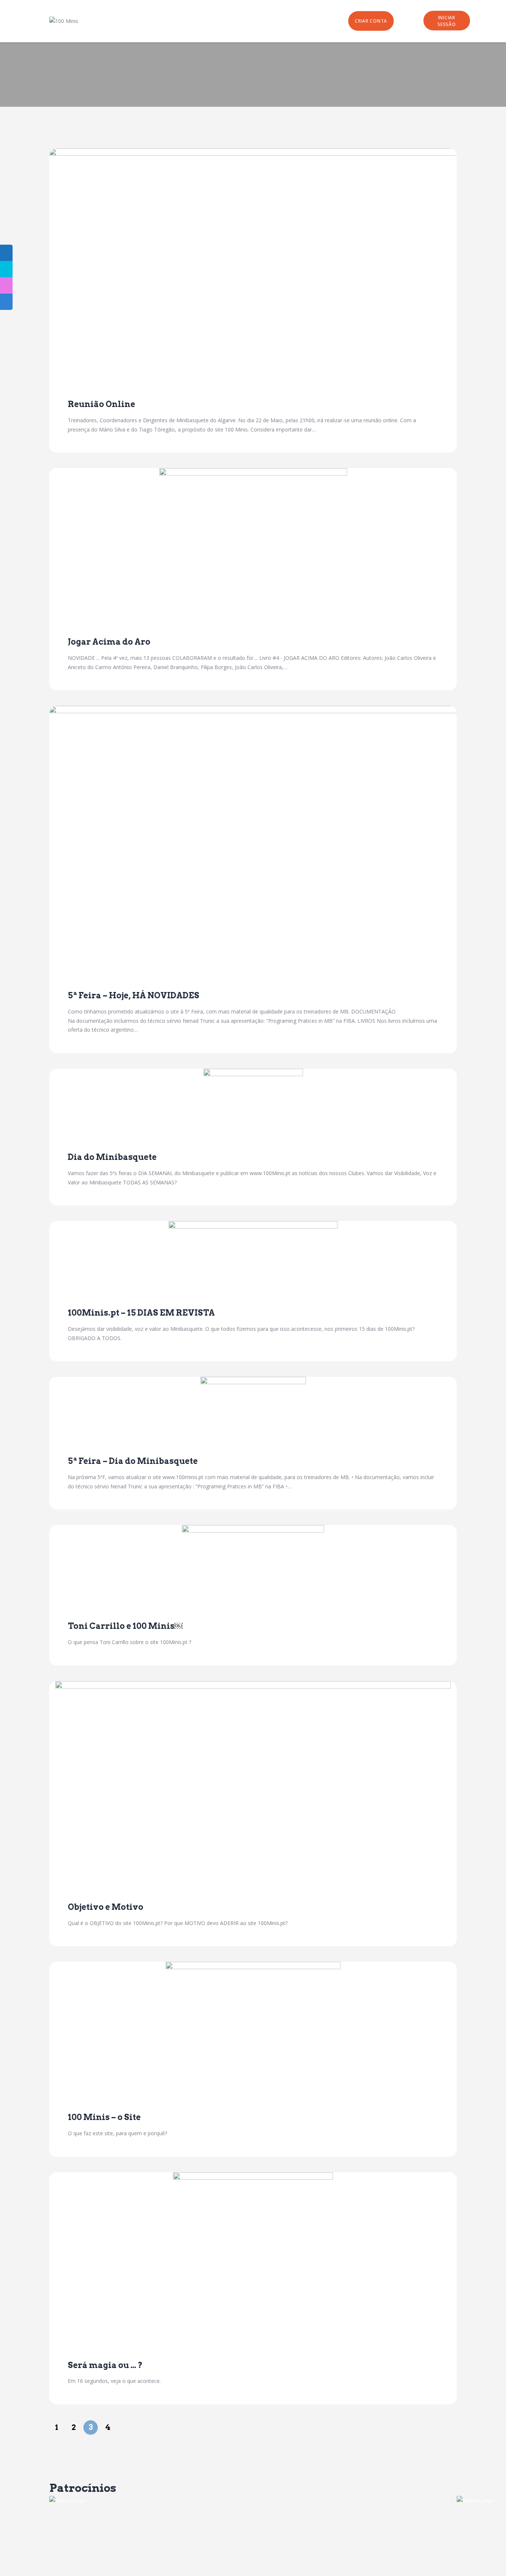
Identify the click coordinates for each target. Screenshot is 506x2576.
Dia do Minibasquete (112, 1157)
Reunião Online (101, 404)
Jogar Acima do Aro (109, 642)
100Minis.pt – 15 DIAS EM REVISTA (141, 1313)
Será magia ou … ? (105, 2365)
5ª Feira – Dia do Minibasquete (133, 1461)
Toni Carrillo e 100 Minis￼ (125, 1626)
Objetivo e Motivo (106, 1907)
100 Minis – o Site (104, 2117)
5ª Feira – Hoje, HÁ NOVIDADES (134, 995)
